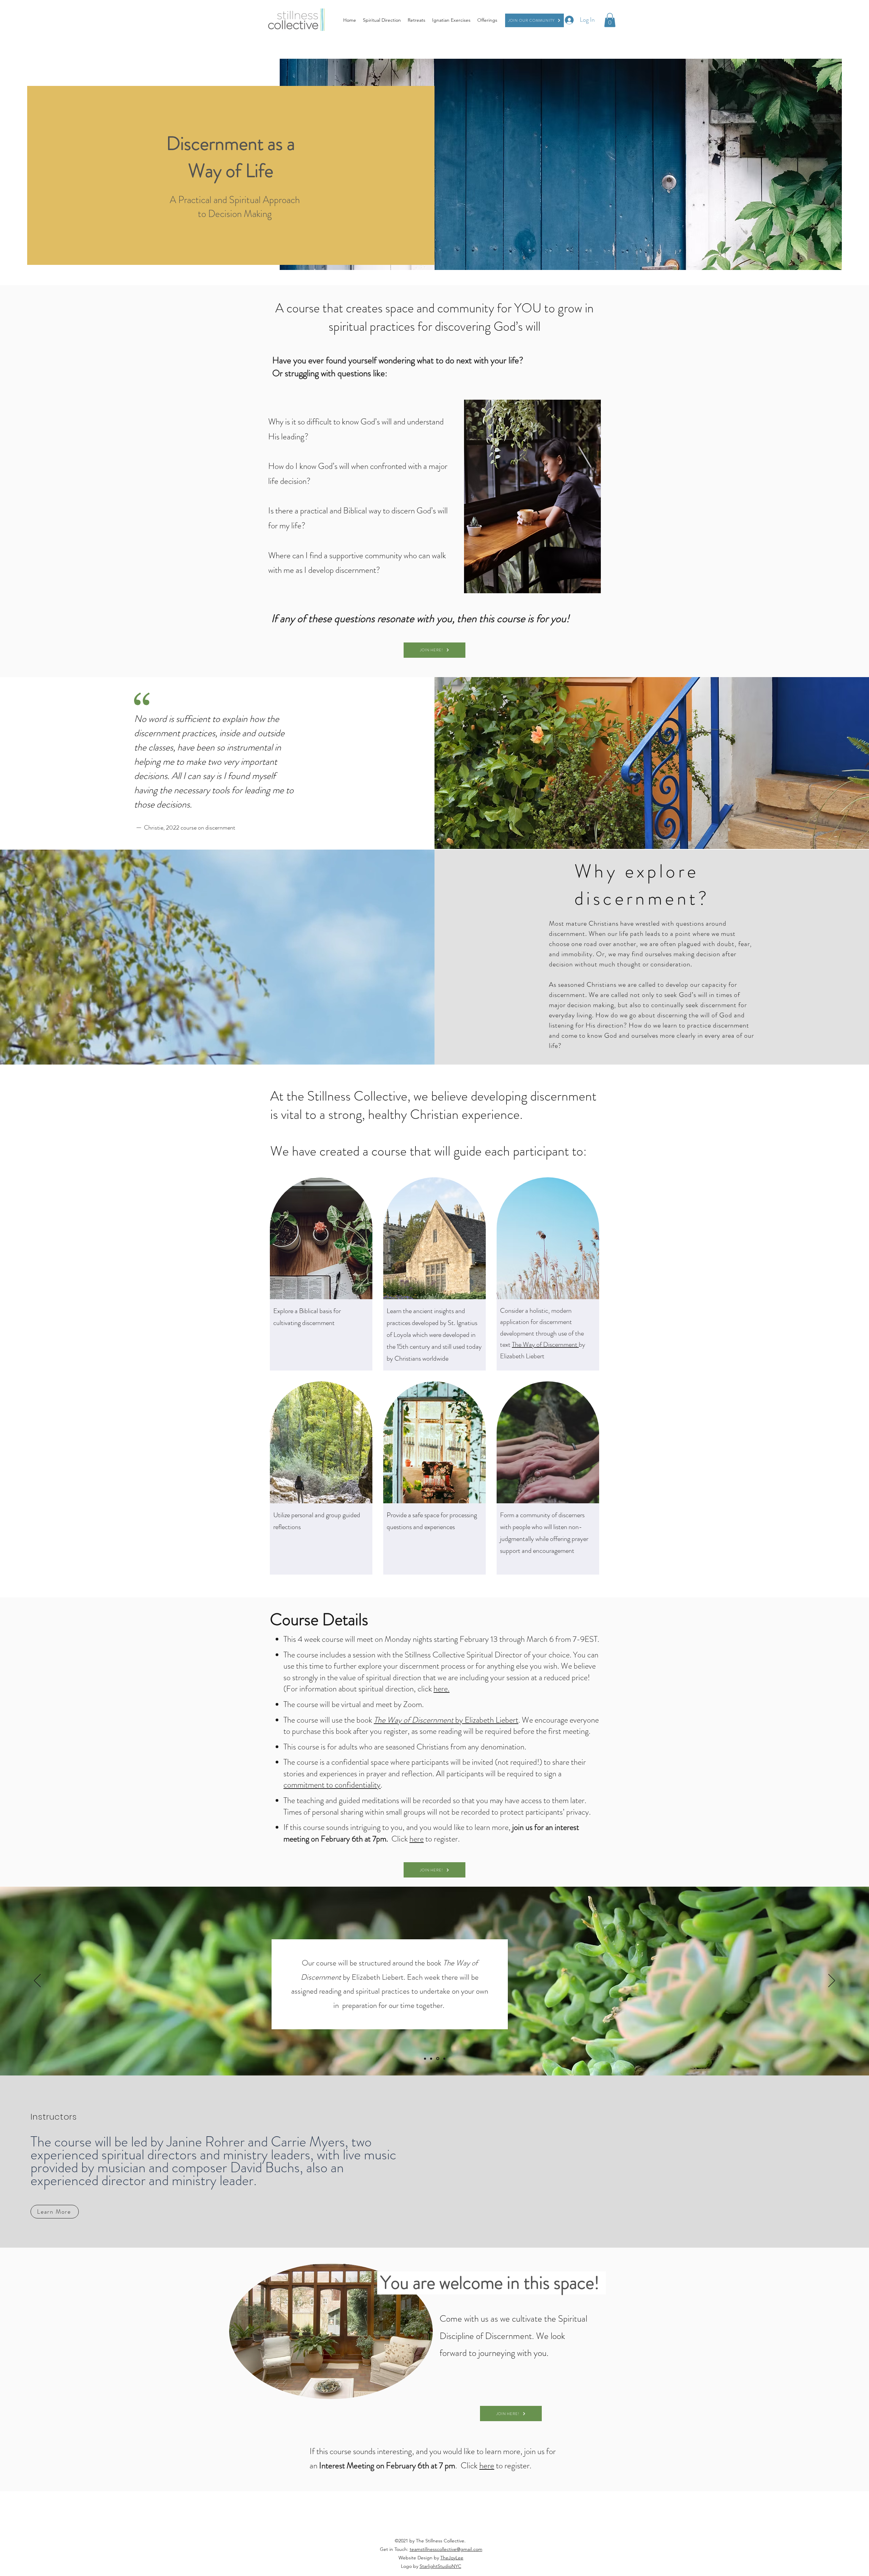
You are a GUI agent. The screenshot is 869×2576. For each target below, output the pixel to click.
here (417, 1839)
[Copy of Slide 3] (444, 2058)
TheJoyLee (452, 2558)
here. (441, 1689)
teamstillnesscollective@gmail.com (446, 2549)
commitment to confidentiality (332, 1785)
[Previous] (37, 1981)
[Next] (832, 1981)
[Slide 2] (432, 2058)
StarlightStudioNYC (440, 2566)
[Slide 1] (426, 2059)
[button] (610, 20)
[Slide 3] (438, 2058)
